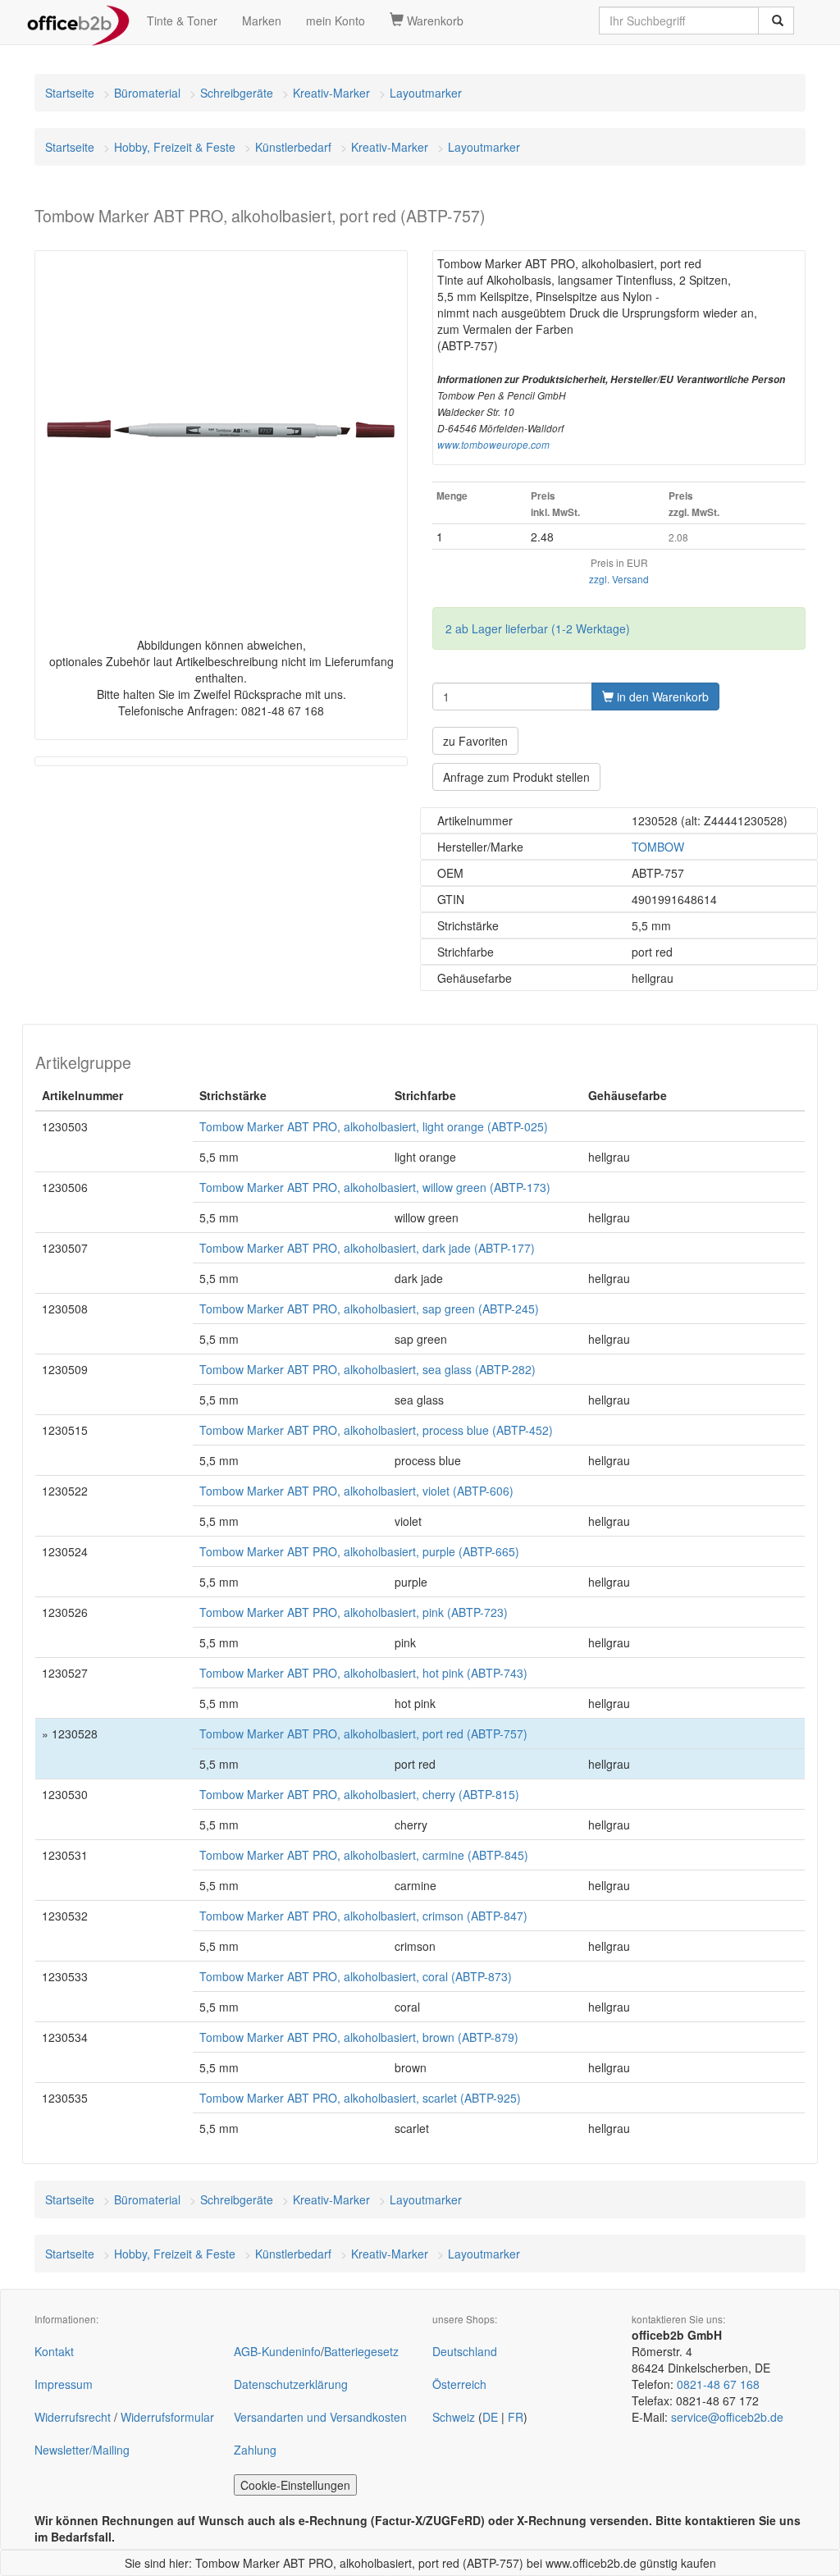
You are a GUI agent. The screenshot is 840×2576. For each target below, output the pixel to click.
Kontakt (54, 2351)
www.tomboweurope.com (493, 445)
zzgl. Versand (619, 579)
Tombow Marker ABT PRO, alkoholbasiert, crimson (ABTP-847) (363, 1916)
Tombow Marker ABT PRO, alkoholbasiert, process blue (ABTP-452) (376, 1430)
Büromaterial (147, 93)
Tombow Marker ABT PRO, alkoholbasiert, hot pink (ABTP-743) (363, 1673)
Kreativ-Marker (331, 93)
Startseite (70, 93)
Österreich (459, 2384)
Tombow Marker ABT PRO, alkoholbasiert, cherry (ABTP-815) (359, 1794)
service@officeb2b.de (727, 2417)
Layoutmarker (426, 93)
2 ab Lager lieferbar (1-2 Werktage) (538, 628)
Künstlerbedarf (293, 147)
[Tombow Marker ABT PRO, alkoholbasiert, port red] (221, 429)
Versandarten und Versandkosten (320, 2417)
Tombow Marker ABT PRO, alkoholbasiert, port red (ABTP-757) (363, 1733)
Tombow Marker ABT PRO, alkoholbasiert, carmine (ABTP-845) (364, 1855)
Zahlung (255, 2450)
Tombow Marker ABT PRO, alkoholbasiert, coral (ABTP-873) (356, 1976)
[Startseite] (78, 21)
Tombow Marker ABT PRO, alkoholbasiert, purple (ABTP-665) (359, 1551)
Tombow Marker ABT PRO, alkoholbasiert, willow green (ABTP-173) (375, 1187)
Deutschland (465, 2351)
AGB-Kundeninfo (277, 2351)
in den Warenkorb (661, 697)
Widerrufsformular (167, 2417)
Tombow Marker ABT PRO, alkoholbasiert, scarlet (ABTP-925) (360, 2098)
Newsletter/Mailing (82, 2450)
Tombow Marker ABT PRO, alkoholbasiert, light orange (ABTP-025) (374, 1126)
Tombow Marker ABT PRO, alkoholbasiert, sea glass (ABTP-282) (367, 1369)
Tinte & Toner (182, 21)
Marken (262, 21)
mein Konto (336, 21)
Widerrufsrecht (73, 2417)
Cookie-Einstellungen (295, 2485)
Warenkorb (434, 21)
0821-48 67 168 (718, 2384)
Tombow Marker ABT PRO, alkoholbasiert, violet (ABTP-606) (356, 1491)
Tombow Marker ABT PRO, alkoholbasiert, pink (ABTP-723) (354, 1612)
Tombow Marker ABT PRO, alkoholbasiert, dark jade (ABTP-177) (367, 1248)
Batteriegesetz (361, 2351)
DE (490, 2417)
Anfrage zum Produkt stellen (516, 777)
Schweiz (454, 2417)
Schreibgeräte (237, 93)
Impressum (64, 2384)
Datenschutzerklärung (291, 2384)
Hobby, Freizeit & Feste (175, 147)
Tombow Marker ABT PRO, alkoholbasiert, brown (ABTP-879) (359, 2037)
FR (516, 2417)
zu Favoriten (475, 741)
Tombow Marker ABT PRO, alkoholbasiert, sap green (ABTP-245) (369, 1309)
